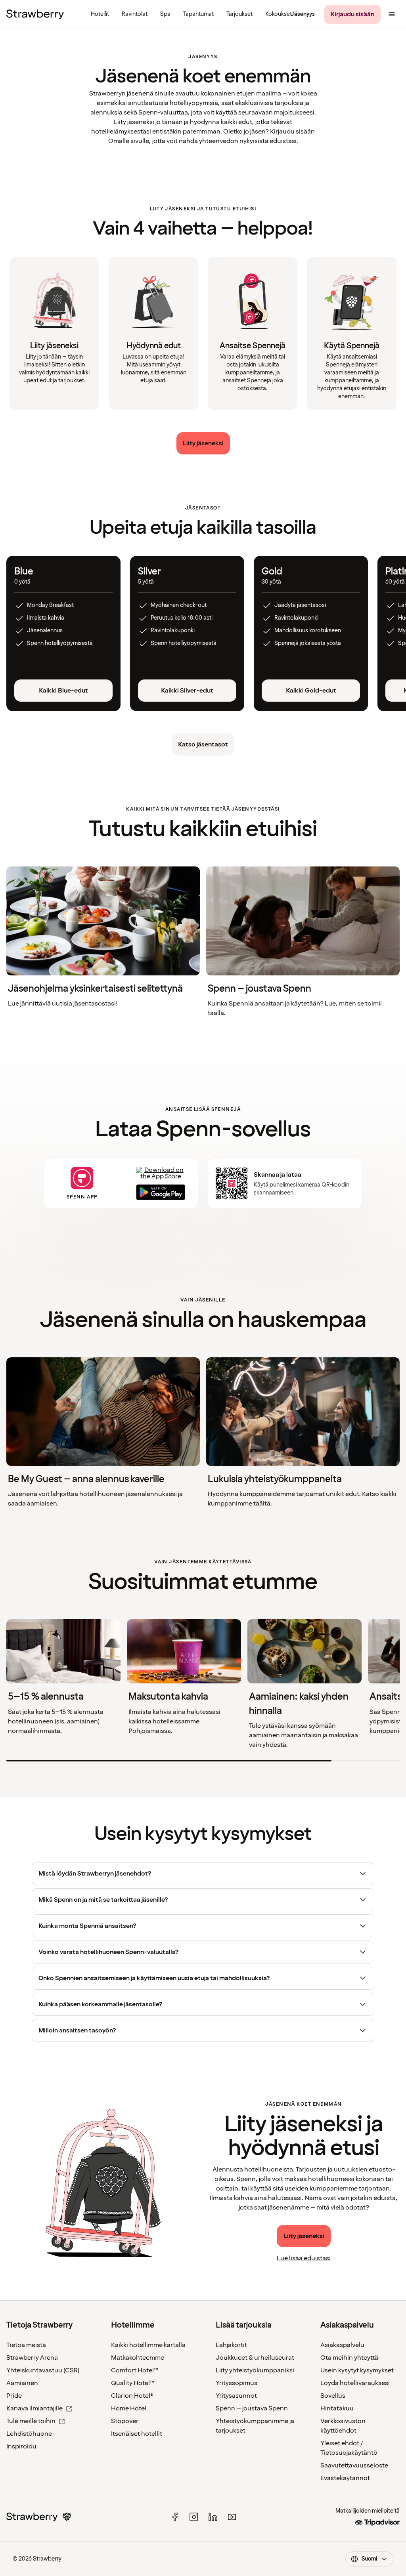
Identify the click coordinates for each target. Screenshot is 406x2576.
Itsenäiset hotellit (137, 2434)
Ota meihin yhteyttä (349, 2358)
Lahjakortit (231, 2345)
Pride (14, 2396)
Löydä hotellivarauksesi (355, 2383)
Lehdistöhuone (29, 2434)
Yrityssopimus (237, 2383)
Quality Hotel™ (133, 2383)
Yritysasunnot (236, 2396)
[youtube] (232, 2517)
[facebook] (175, 2517)
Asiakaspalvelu (342, 2345)
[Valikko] (392, 14)
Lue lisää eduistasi (304, 2258)
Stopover (125, 2421)
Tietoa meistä (26, 2345)
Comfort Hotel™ (135, 2370)
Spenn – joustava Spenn (252, 2408)
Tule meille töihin (31, 2421)
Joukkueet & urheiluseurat (255, 2358)
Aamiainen (22, 2383)
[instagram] (194, 2517)
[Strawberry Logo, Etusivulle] (35, 14)
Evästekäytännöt (345, 2478)
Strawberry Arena (32, 2358)
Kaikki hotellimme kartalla (148, 2345)
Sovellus (333, 2396)
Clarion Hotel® (132, 2396)
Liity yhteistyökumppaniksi (255, 2370)
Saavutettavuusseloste (354, 2465)
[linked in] (213, 2517)
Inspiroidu (21, 2446)
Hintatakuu (337, 2408)
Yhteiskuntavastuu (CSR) (43, 2370)
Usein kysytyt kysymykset (357, 2370)
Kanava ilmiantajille (34, 2408)
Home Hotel (129, 2408)
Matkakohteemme (138, 2358)
